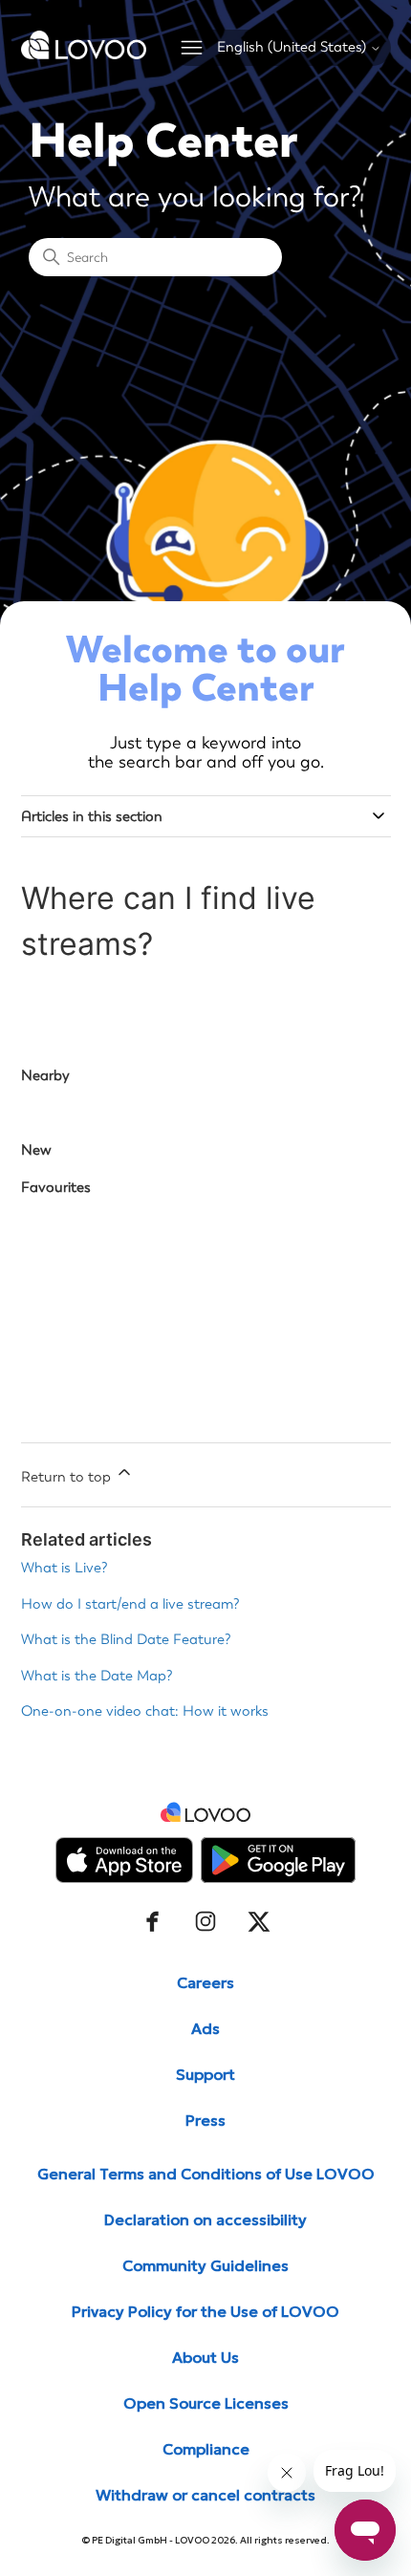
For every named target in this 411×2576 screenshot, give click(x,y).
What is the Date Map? (97, 1676)
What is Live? (65, 1568)
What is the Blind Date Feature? (126, 1639)
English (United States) (293, 47)
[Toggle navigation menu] (192, 48)
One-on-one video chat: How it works (145, 1711)
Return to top (68, 1477)
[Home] (84, 54)
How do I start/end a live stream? (130, 1604)
